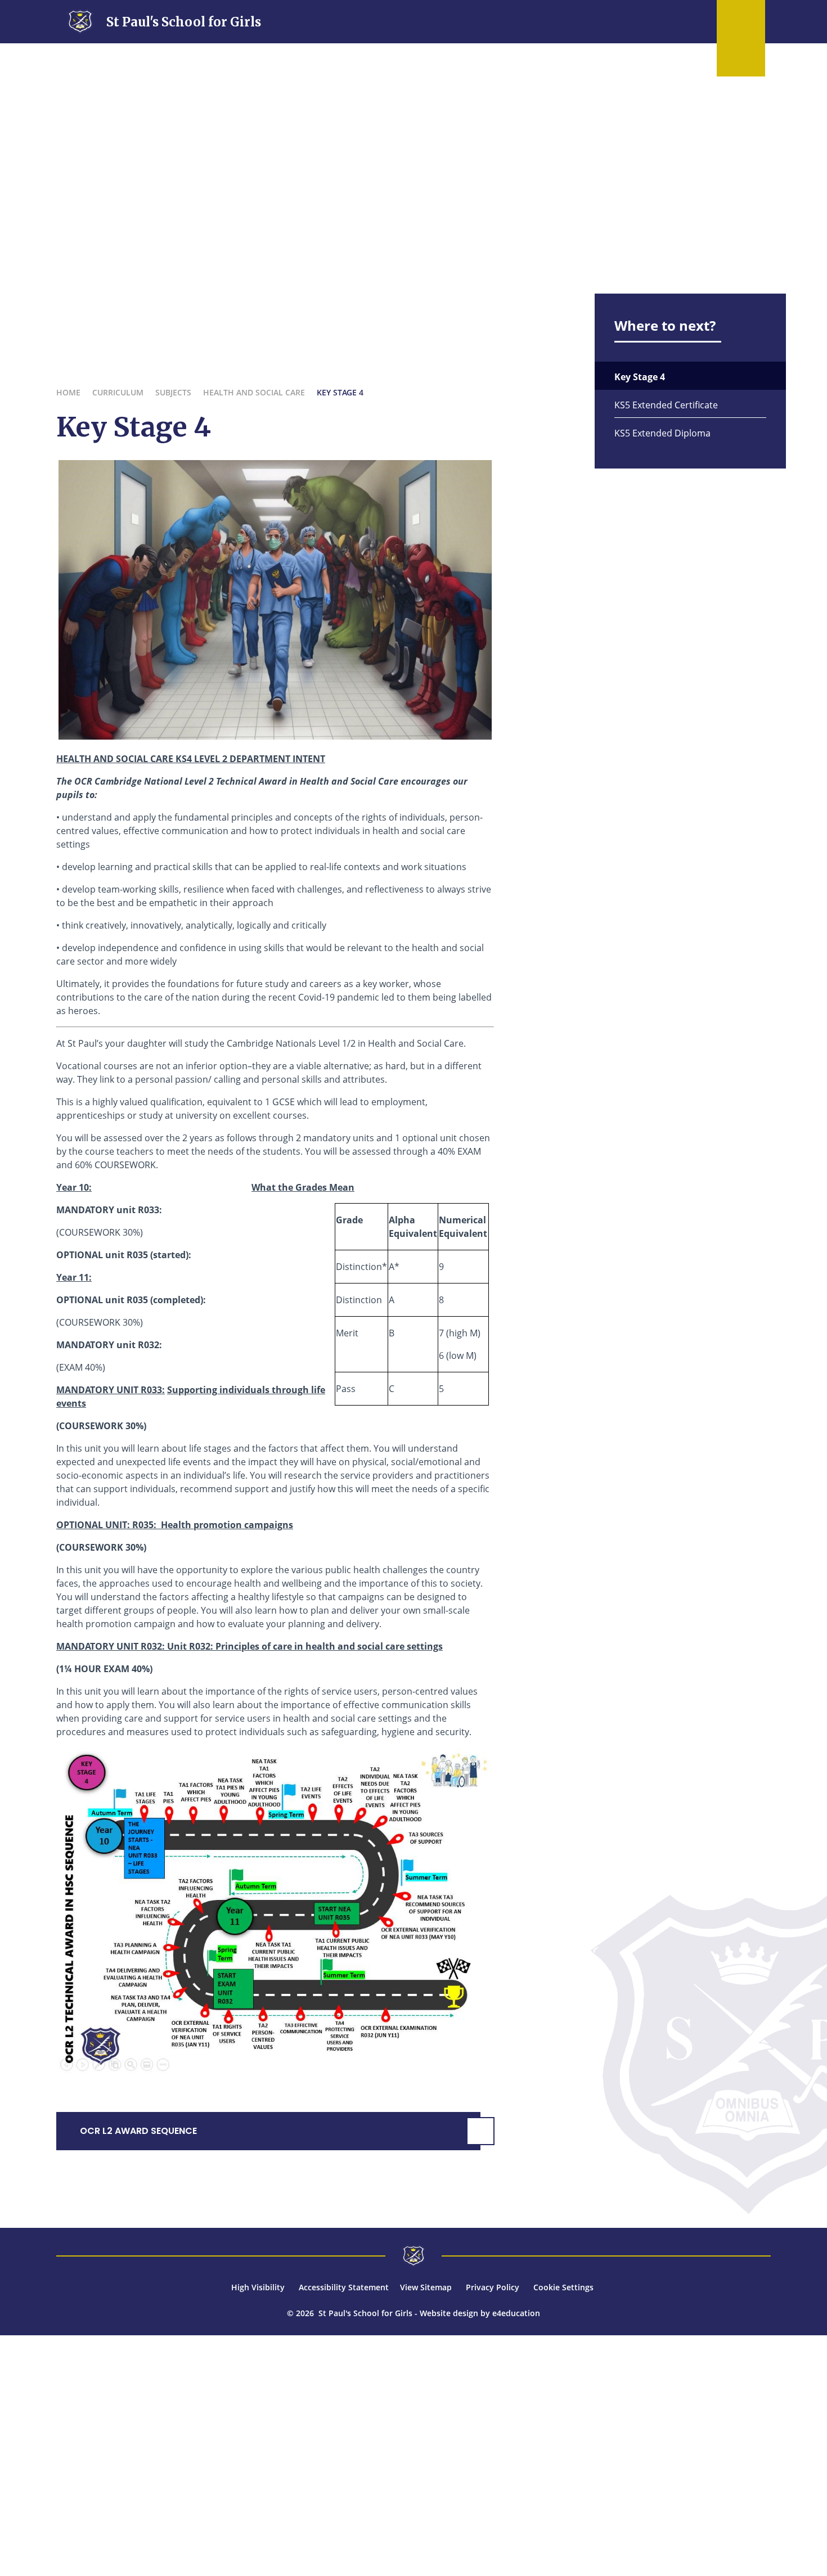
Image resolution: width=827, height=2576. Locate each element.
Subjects (173, 392)
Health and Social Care (254, 392)
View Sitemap (426, 2287)
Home (68, 392)
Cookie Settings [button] (563, 2287)
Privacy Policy (493, 2287)
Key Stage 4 (340, 392)
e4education (516, 2313)
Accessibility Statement (344, 2287)
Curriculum (118, 392)
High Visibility (258, 2287)
